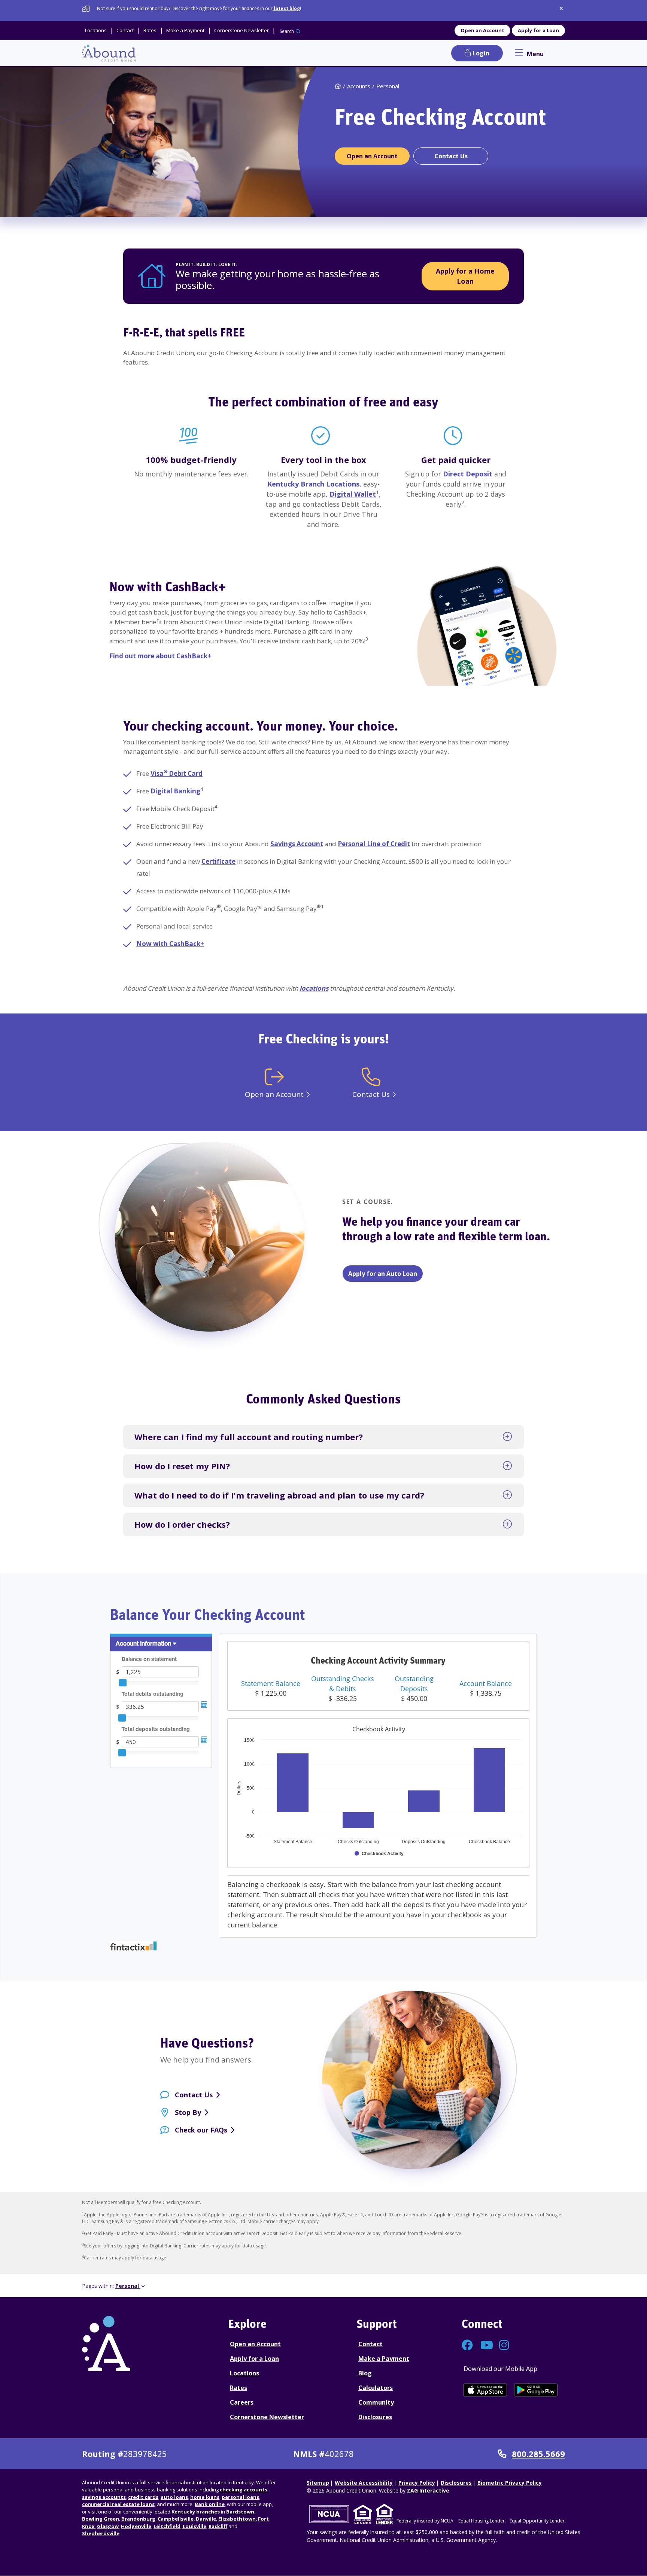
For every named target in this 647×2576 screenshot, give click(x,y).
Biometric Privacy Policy (510, 2483)
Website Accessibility (364, 2483)
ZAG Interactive (428, 2490)
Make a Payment (384, 2359)
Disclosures (375, 2417)
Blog (365, 2373)
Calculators (376, 2388)
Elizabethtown (237, 2519)
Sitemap (318, 2483)
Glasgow (108, 2526)
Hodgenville (136, 2526)
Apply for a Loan (538, 30)
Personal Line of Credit (374, 844)
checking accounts (244, 2490)
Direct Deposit (468, 474)
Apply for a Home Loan (465, 276)
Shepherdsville (101, 2533)
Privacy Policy (417, 2483)
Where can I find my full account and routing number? (249, 1437)
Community (376, 2402)
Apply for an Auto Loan (383, 1274)
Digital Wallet (353, 494)
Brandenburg (138, 2519)
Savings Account (297, 844)
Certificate (218, 861)
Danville (206, 2519)
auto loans (174, 2497)
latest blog (286, 8)
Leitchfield (167, 2526)
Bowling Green (101, 2519)
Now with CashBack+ (168, 588)
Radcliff (218, 2526)
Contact (370, 2344)
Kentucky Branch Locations (313, 484)
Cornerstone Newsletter (267, 2417)
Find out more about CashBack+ (160, 656)
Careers (242, 2402)
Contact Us (194, 2095)
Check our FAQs (201, 2130)
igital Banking (178, 791)
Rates (239, 2388)
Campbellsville (176, 2519)
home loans (205, 2497)
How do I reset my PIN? (182, 1466)
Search (287, 31)
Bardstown (240, 2512)
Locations (244, 2373)
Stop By (188, 2112)
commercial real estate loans (118, 2504)
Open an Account (482, 30)
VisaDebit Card (177, 773)
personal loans (240, 2497)
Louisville (194, 2526)
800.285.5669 (538, 2454)
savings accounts (104, 2497)
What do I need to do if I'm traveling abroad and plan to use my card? (279, 1495)
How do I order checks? (182, 1524)
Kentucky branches (196, 2512)
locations (314, 988)
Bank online (210, 2504)
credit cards (143, 2497)
